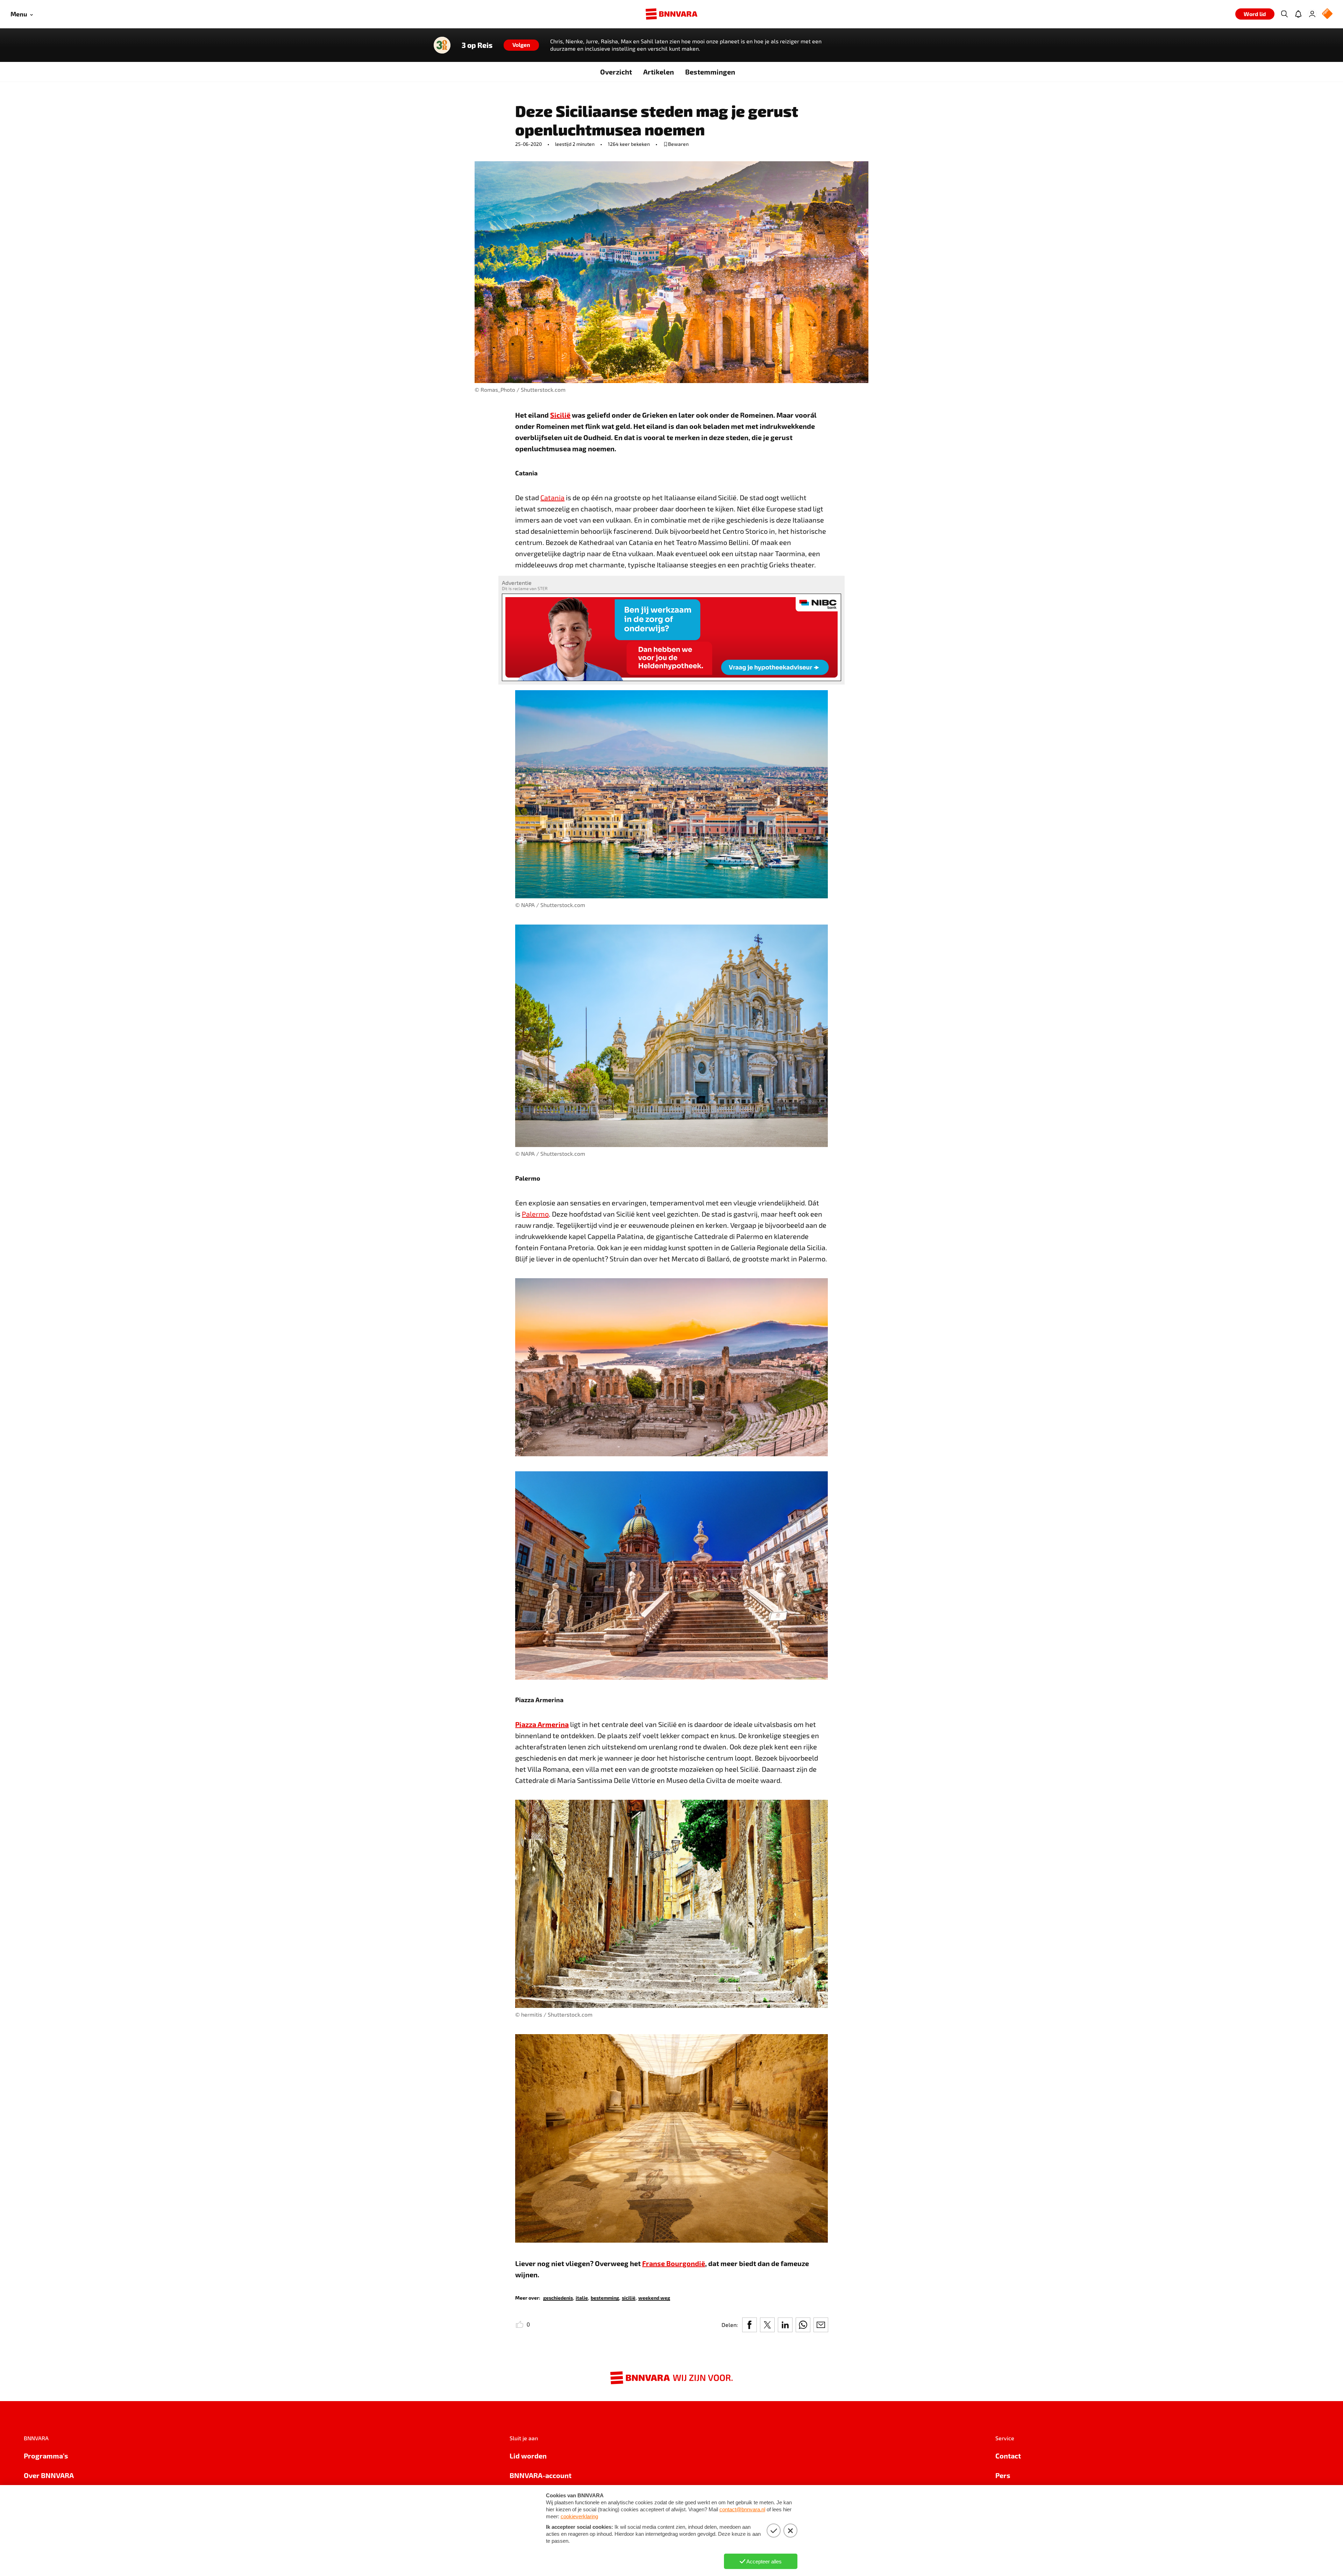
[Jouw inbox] (1298, 14)
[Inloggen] (1312, 14)
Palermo (535, 1214)
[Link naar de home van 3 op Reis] (442, 45)
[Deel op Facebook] (749, 2325)
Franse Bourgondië (674, 2263)
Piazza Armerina (542, 1724)
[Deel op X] (767, 2325)
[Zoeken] (1284, 14)
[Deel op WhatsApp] (803, 2325)
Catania (552, 497)
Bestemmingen (710, 72)
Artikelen (659, 72)
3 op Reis (477, 45)
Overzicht (616, 72)
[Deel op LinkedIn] (785, 2325)
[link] (558, 2297)
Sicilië (560, 415)
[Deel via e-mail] (821, 2325)
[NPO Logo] (1327, 14)
